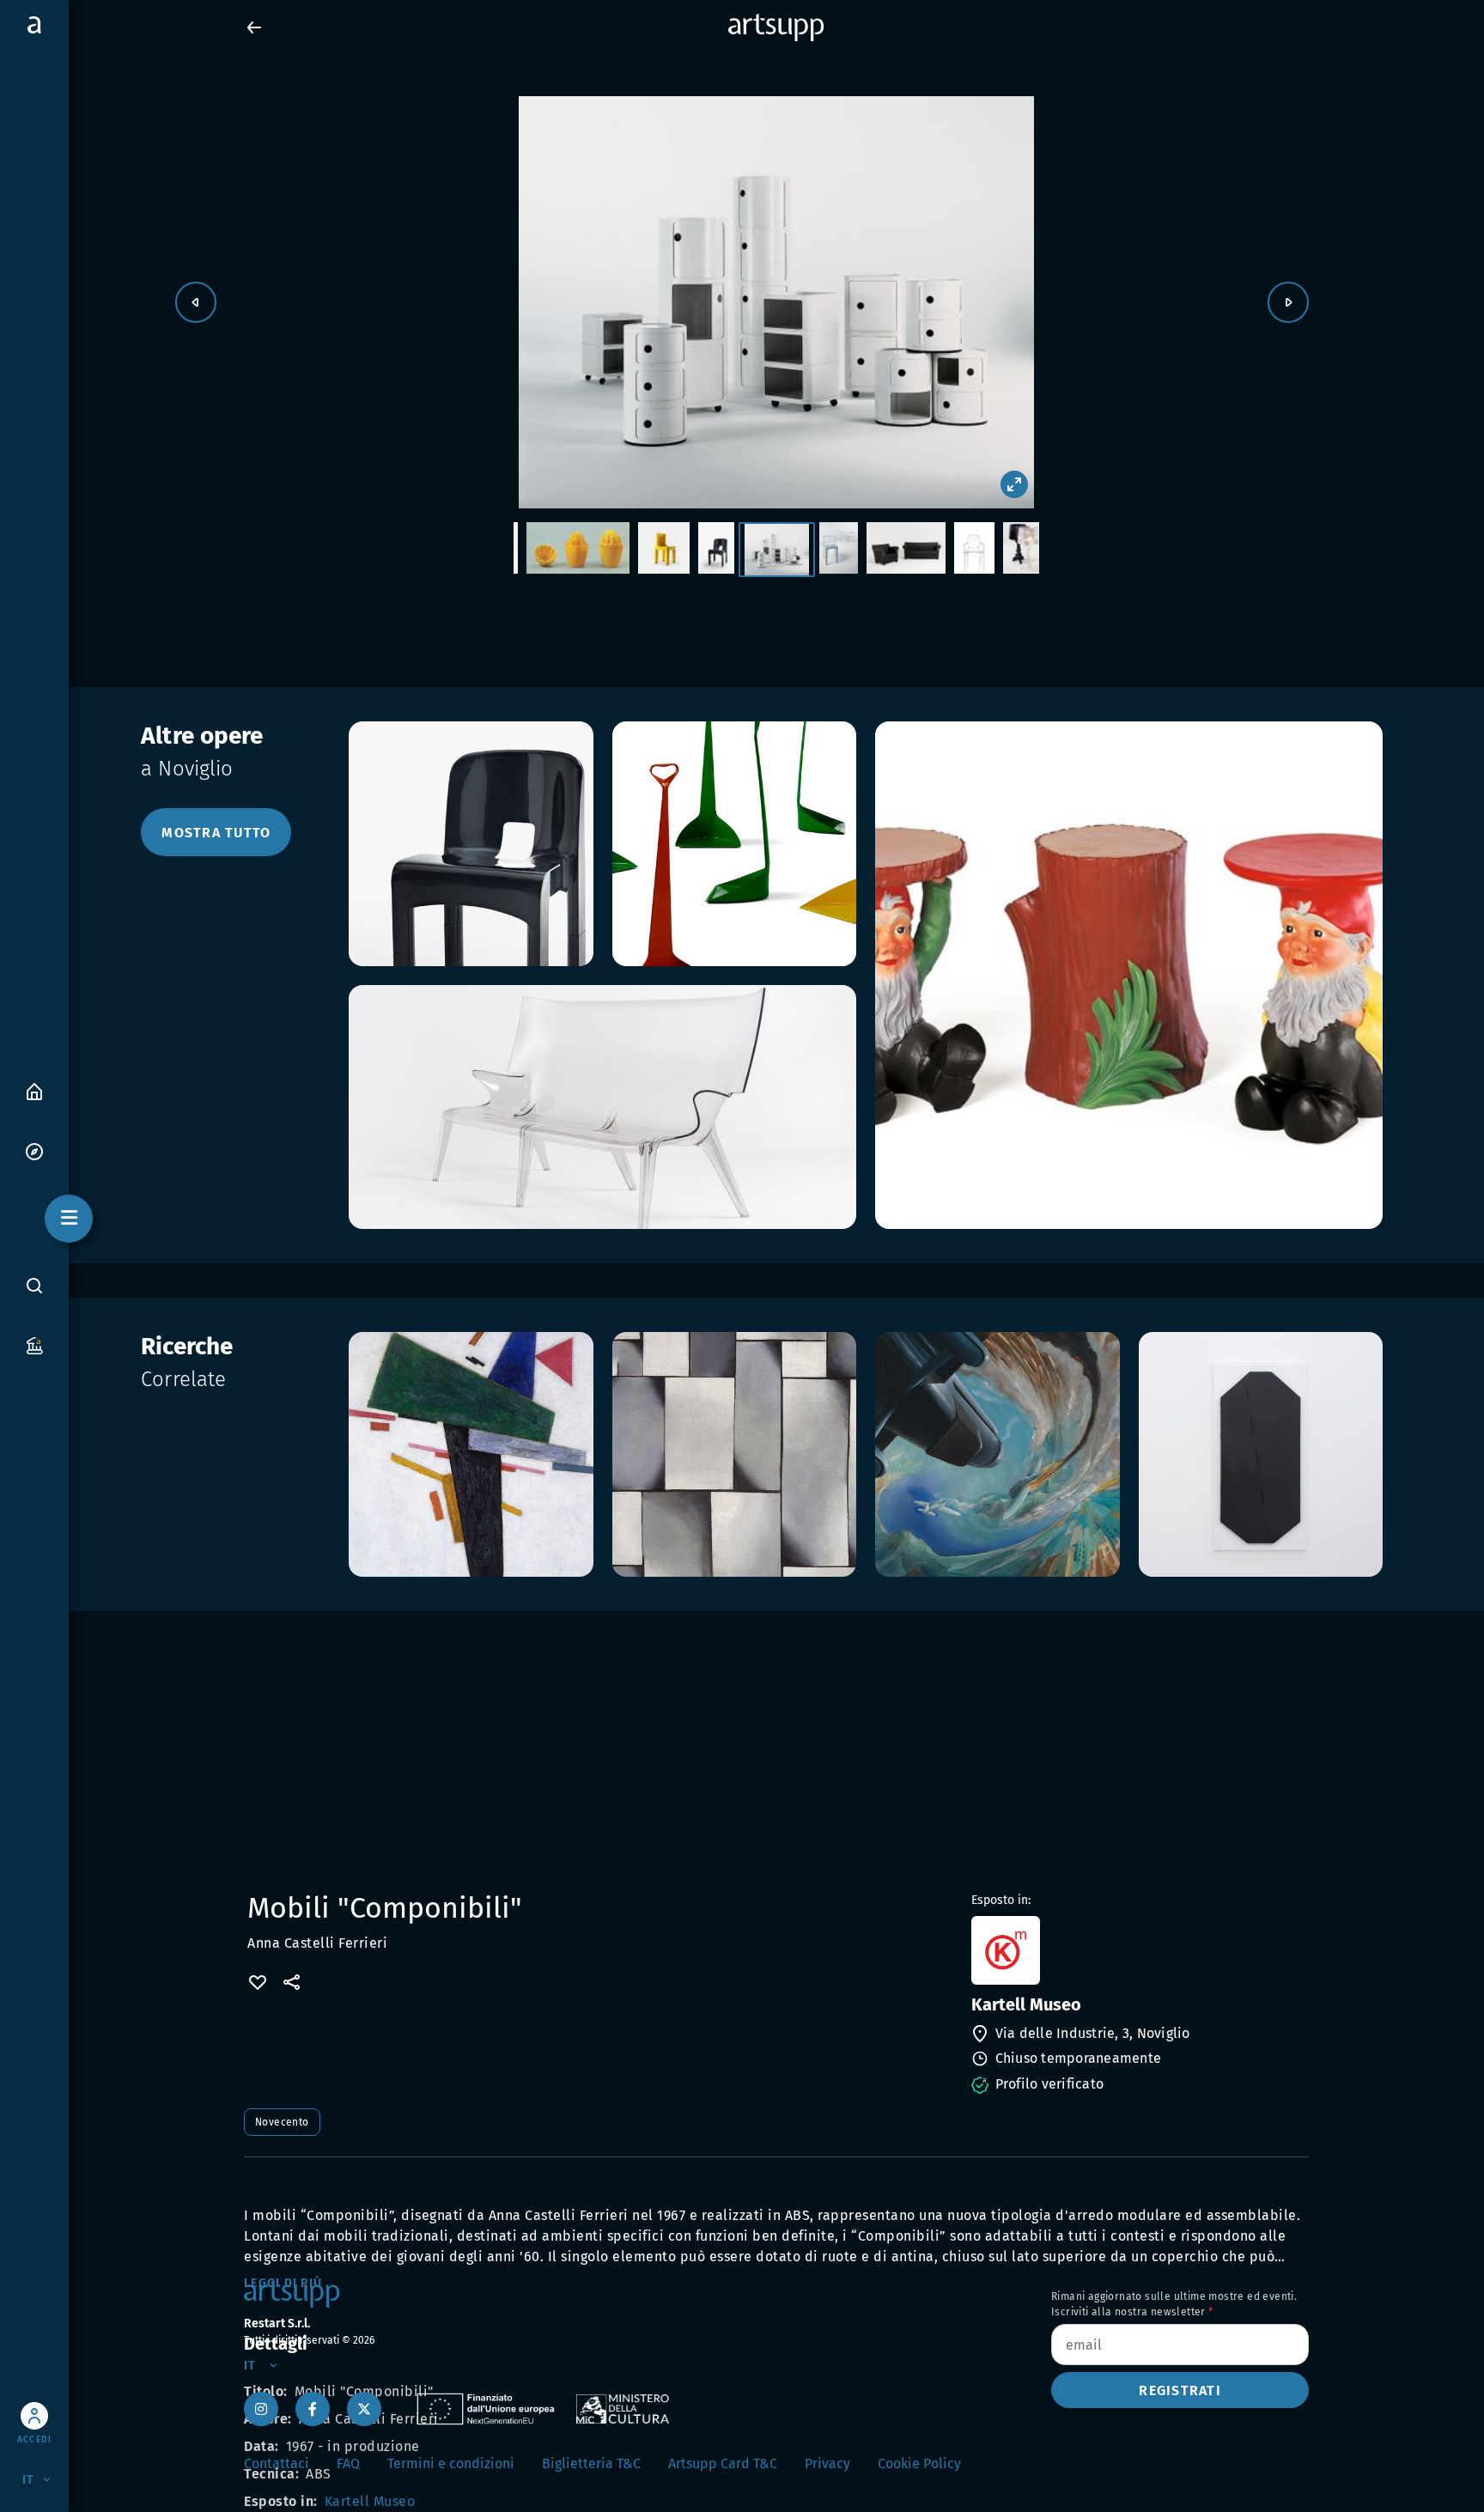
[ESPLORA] (34, 1150)
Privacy (827, 2463)
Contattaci (277, 2463)
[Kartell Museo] (1138, 1950)
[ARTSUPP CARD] (34, 1344)
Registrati (1180, 2390)
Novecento (282, 2122)
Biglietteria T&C (591, 2463)
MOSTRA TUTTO (216, 833)
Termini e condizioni (451, 2463)
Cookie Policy (919, 2463)
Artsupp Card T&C (723, 2463)
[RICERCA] (34, 1286)
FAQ (348, 2463)
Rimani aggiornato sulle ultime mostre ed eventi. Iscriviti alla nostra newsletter (1174, 2304)
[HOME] (34, 1090)
